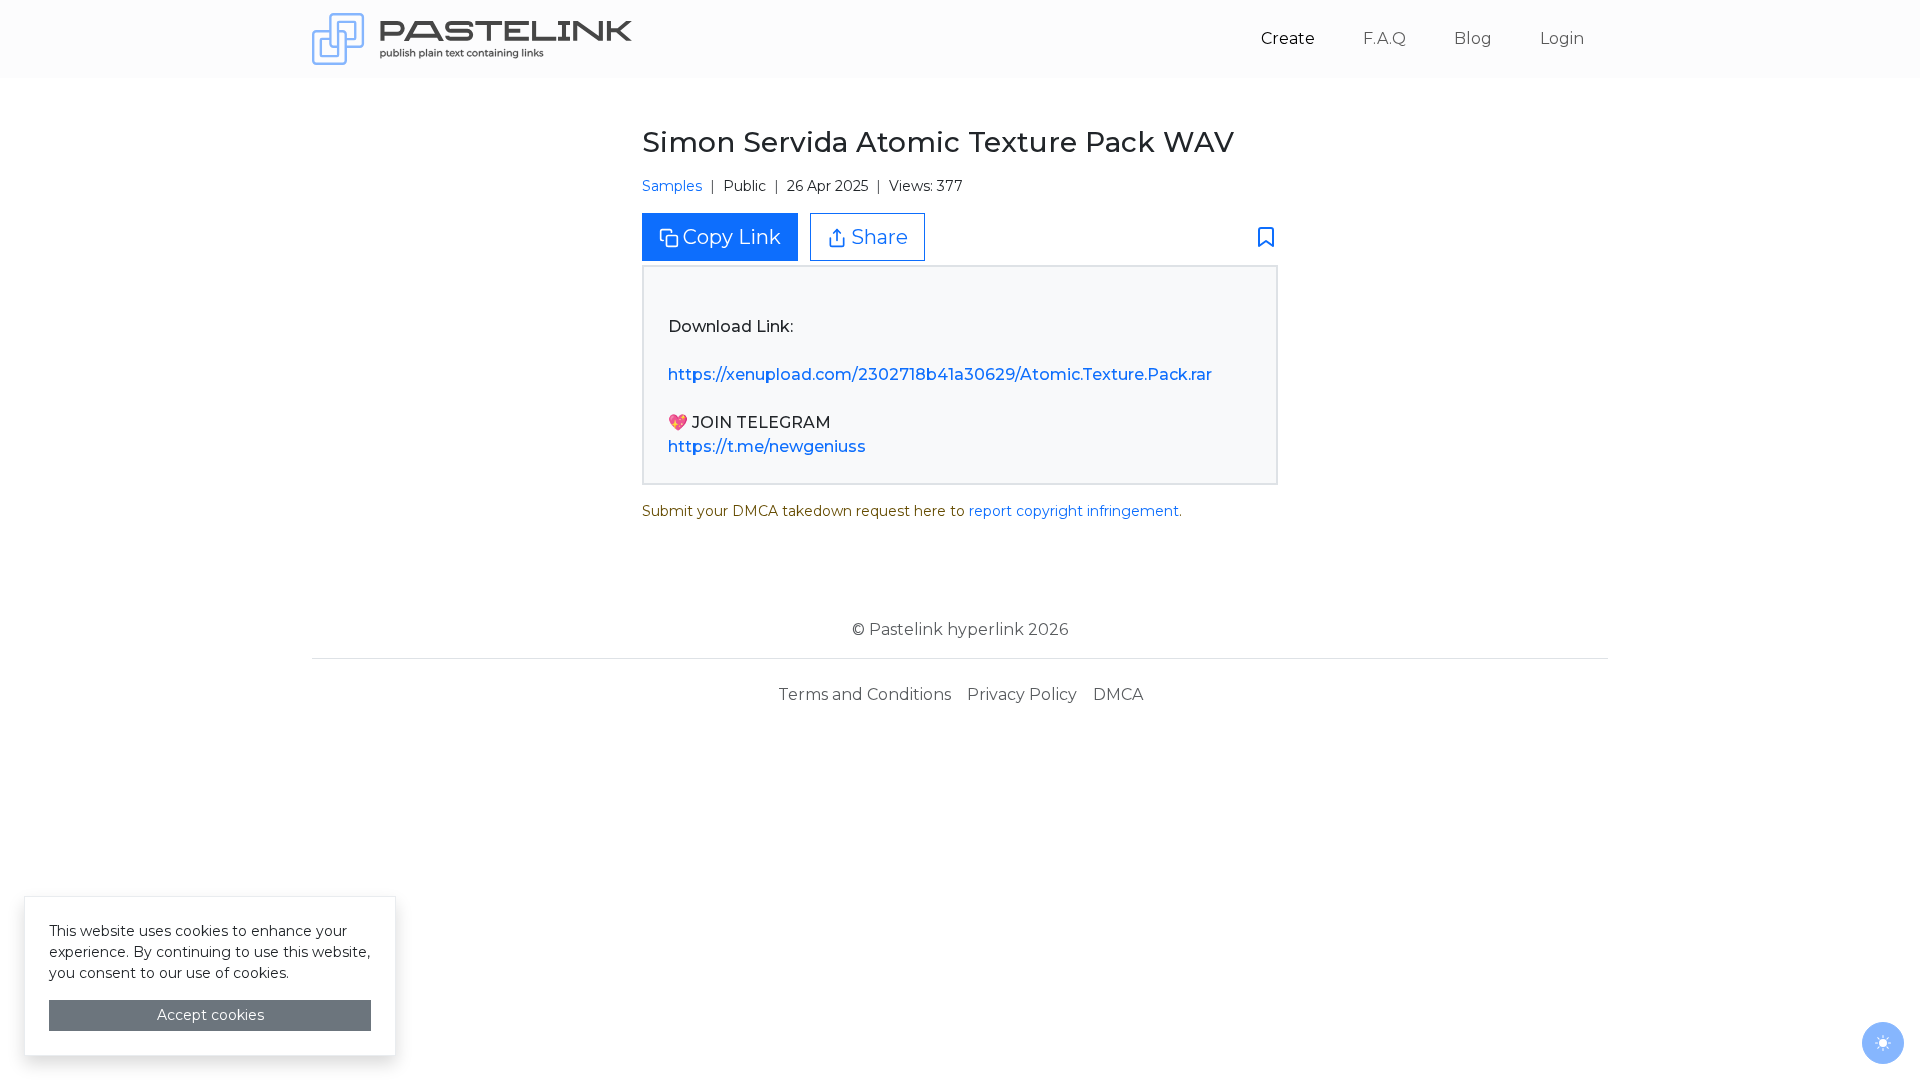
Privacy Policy (1022, 694)
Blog (1473, 38)
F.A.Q (1384, 38)
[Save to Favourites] (1260, 236)
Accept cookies (210, 1015)
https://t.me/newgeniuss (767, 446)
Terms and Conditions (864, 694)
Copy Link (732, 237)
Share (879, 237)
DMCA (1118, 694)
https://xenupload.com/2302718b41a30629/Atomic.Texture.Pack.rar (940, 374)
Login (1562, 38)
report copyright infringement (1074, 511)
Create (1288, 38)
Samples (672, 186)
